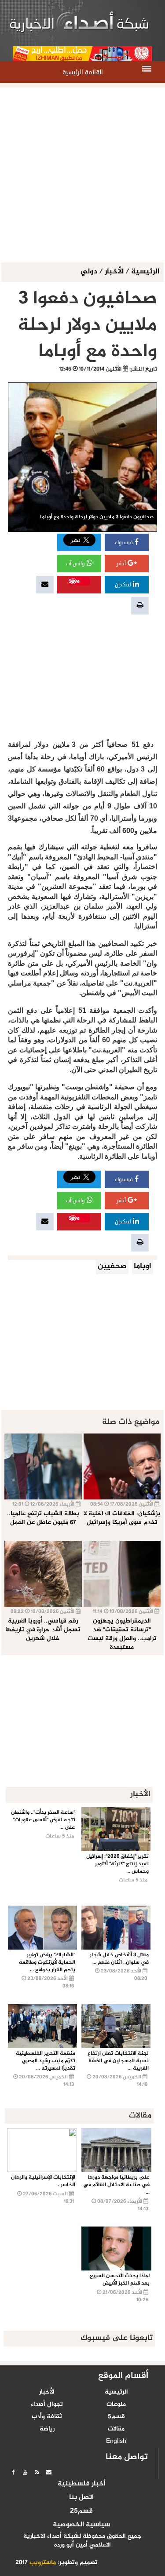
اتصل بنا (81, 2498)
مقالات (116, 2429)
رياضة (47, 2429)
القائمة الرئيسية (83, 72)
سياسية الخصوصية (81, 2525)
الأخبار (114, 272)
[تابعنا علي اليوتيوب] (25, 2472)
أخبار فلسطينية (82, 2484)
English (116, 2441)
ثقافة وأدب (47, 2417)
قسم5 (116, 2417)
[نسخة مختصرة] (37, 2472)
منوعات (116, 2405)
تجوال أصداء (47, 2405)
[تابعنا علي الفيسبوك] (13, 2472)
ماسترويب (43, 2563)
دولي (90, 272)
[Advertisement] (82, 176)
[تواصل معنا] (49, 2472)
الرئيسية (145, 272)
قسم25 (81, 2511)
